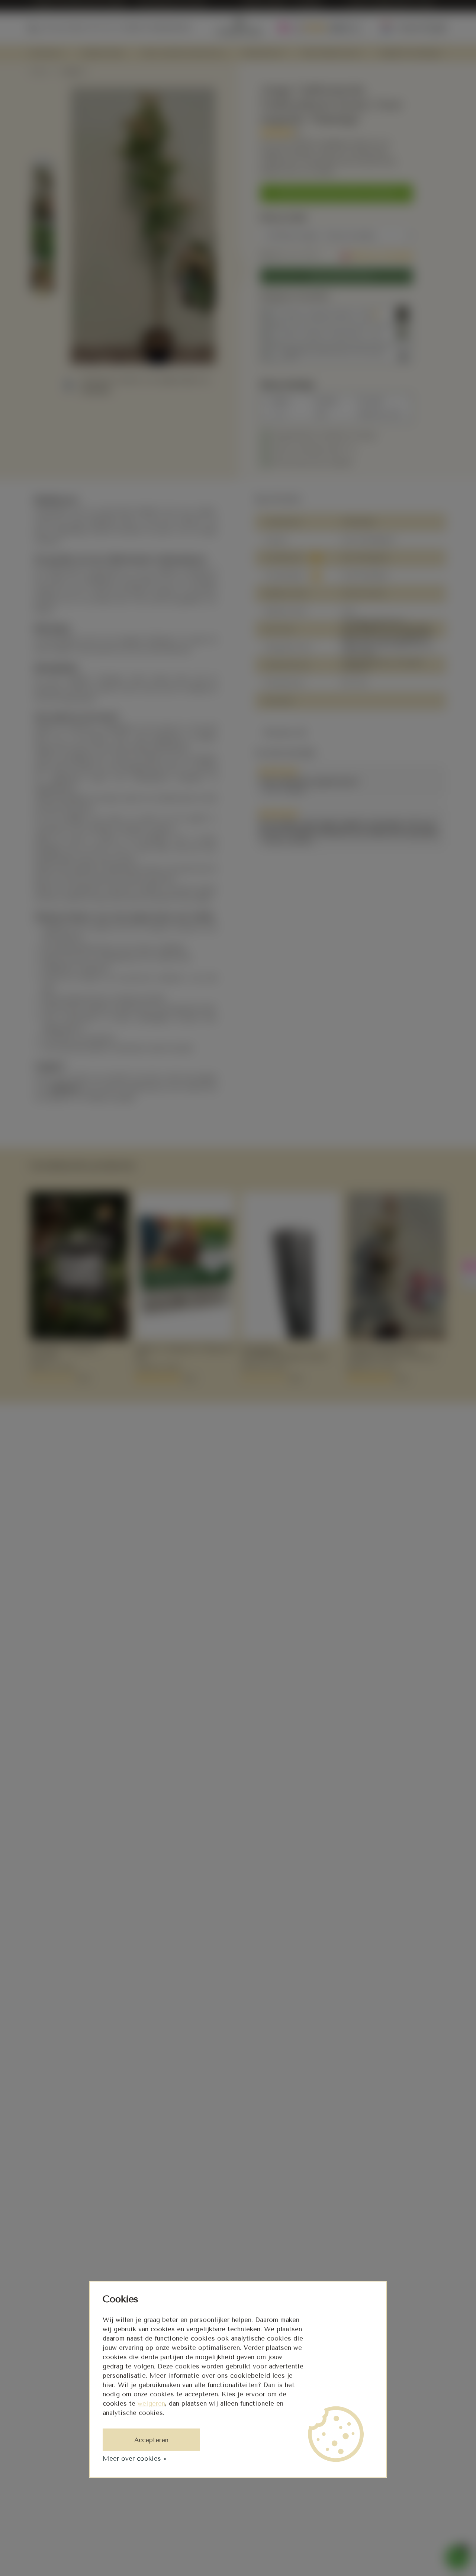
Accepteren (151, 2440)
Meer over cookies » (135, 2458)
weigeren (151, 2403)
